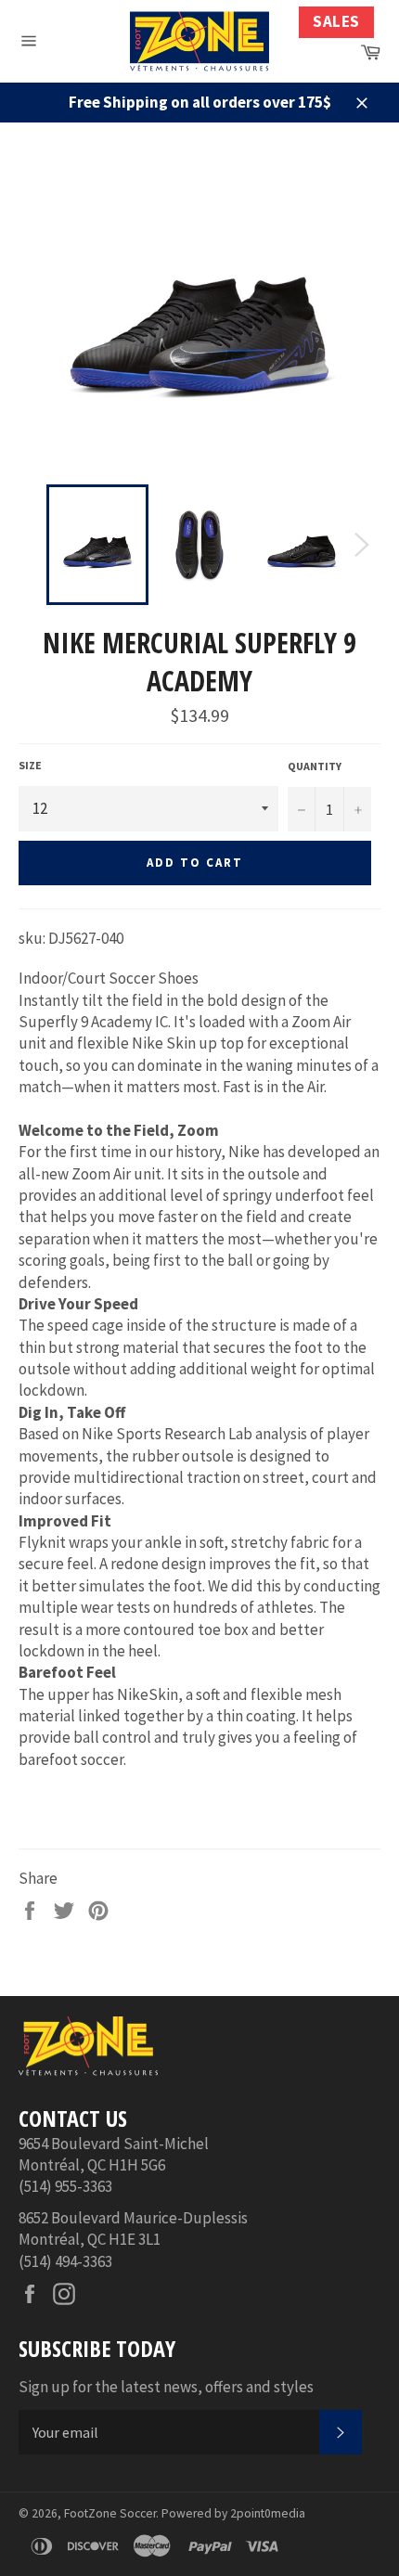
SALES (336, 21)
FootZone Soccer (110, 2513)
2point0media (268, 2513)
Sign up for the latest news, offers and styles (166, 2387)
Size (30, 765)
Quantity (315, 766)
